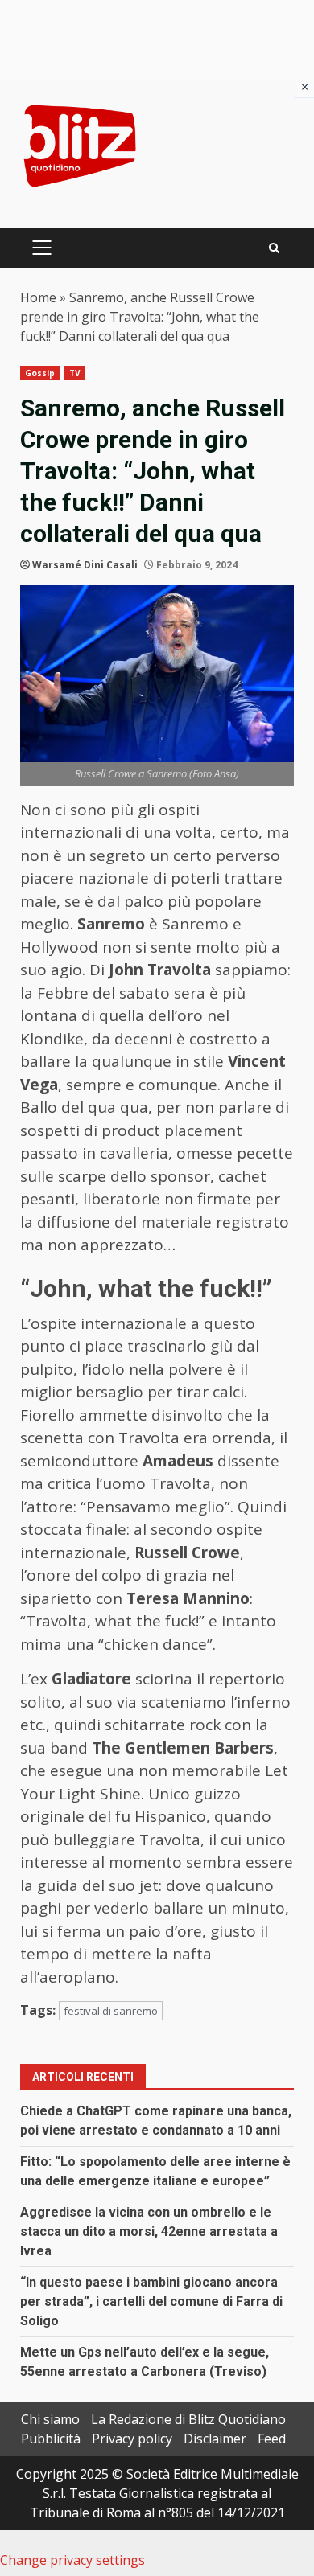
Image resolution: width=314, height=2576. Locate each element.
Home (38, 297)
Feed (272, 2439)
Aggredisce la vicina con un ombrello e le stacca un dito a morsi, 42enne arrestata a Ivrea (149, 2231)
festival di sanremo (111, 2011)
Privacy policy (132, 2439)
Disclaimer (215, 2439)
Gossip (40, 373)
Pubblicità (51, 2439)
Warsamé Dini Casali (85, 565)
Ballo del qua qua (84, 1107)
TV (75, 373)
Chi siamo (50, 2419)
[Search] (274, 248)
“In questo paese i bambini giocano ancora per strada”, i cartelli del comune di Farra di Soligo (151, 2301)
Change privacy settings (72, 2560)
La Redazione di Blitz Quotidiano (188, 2419)
